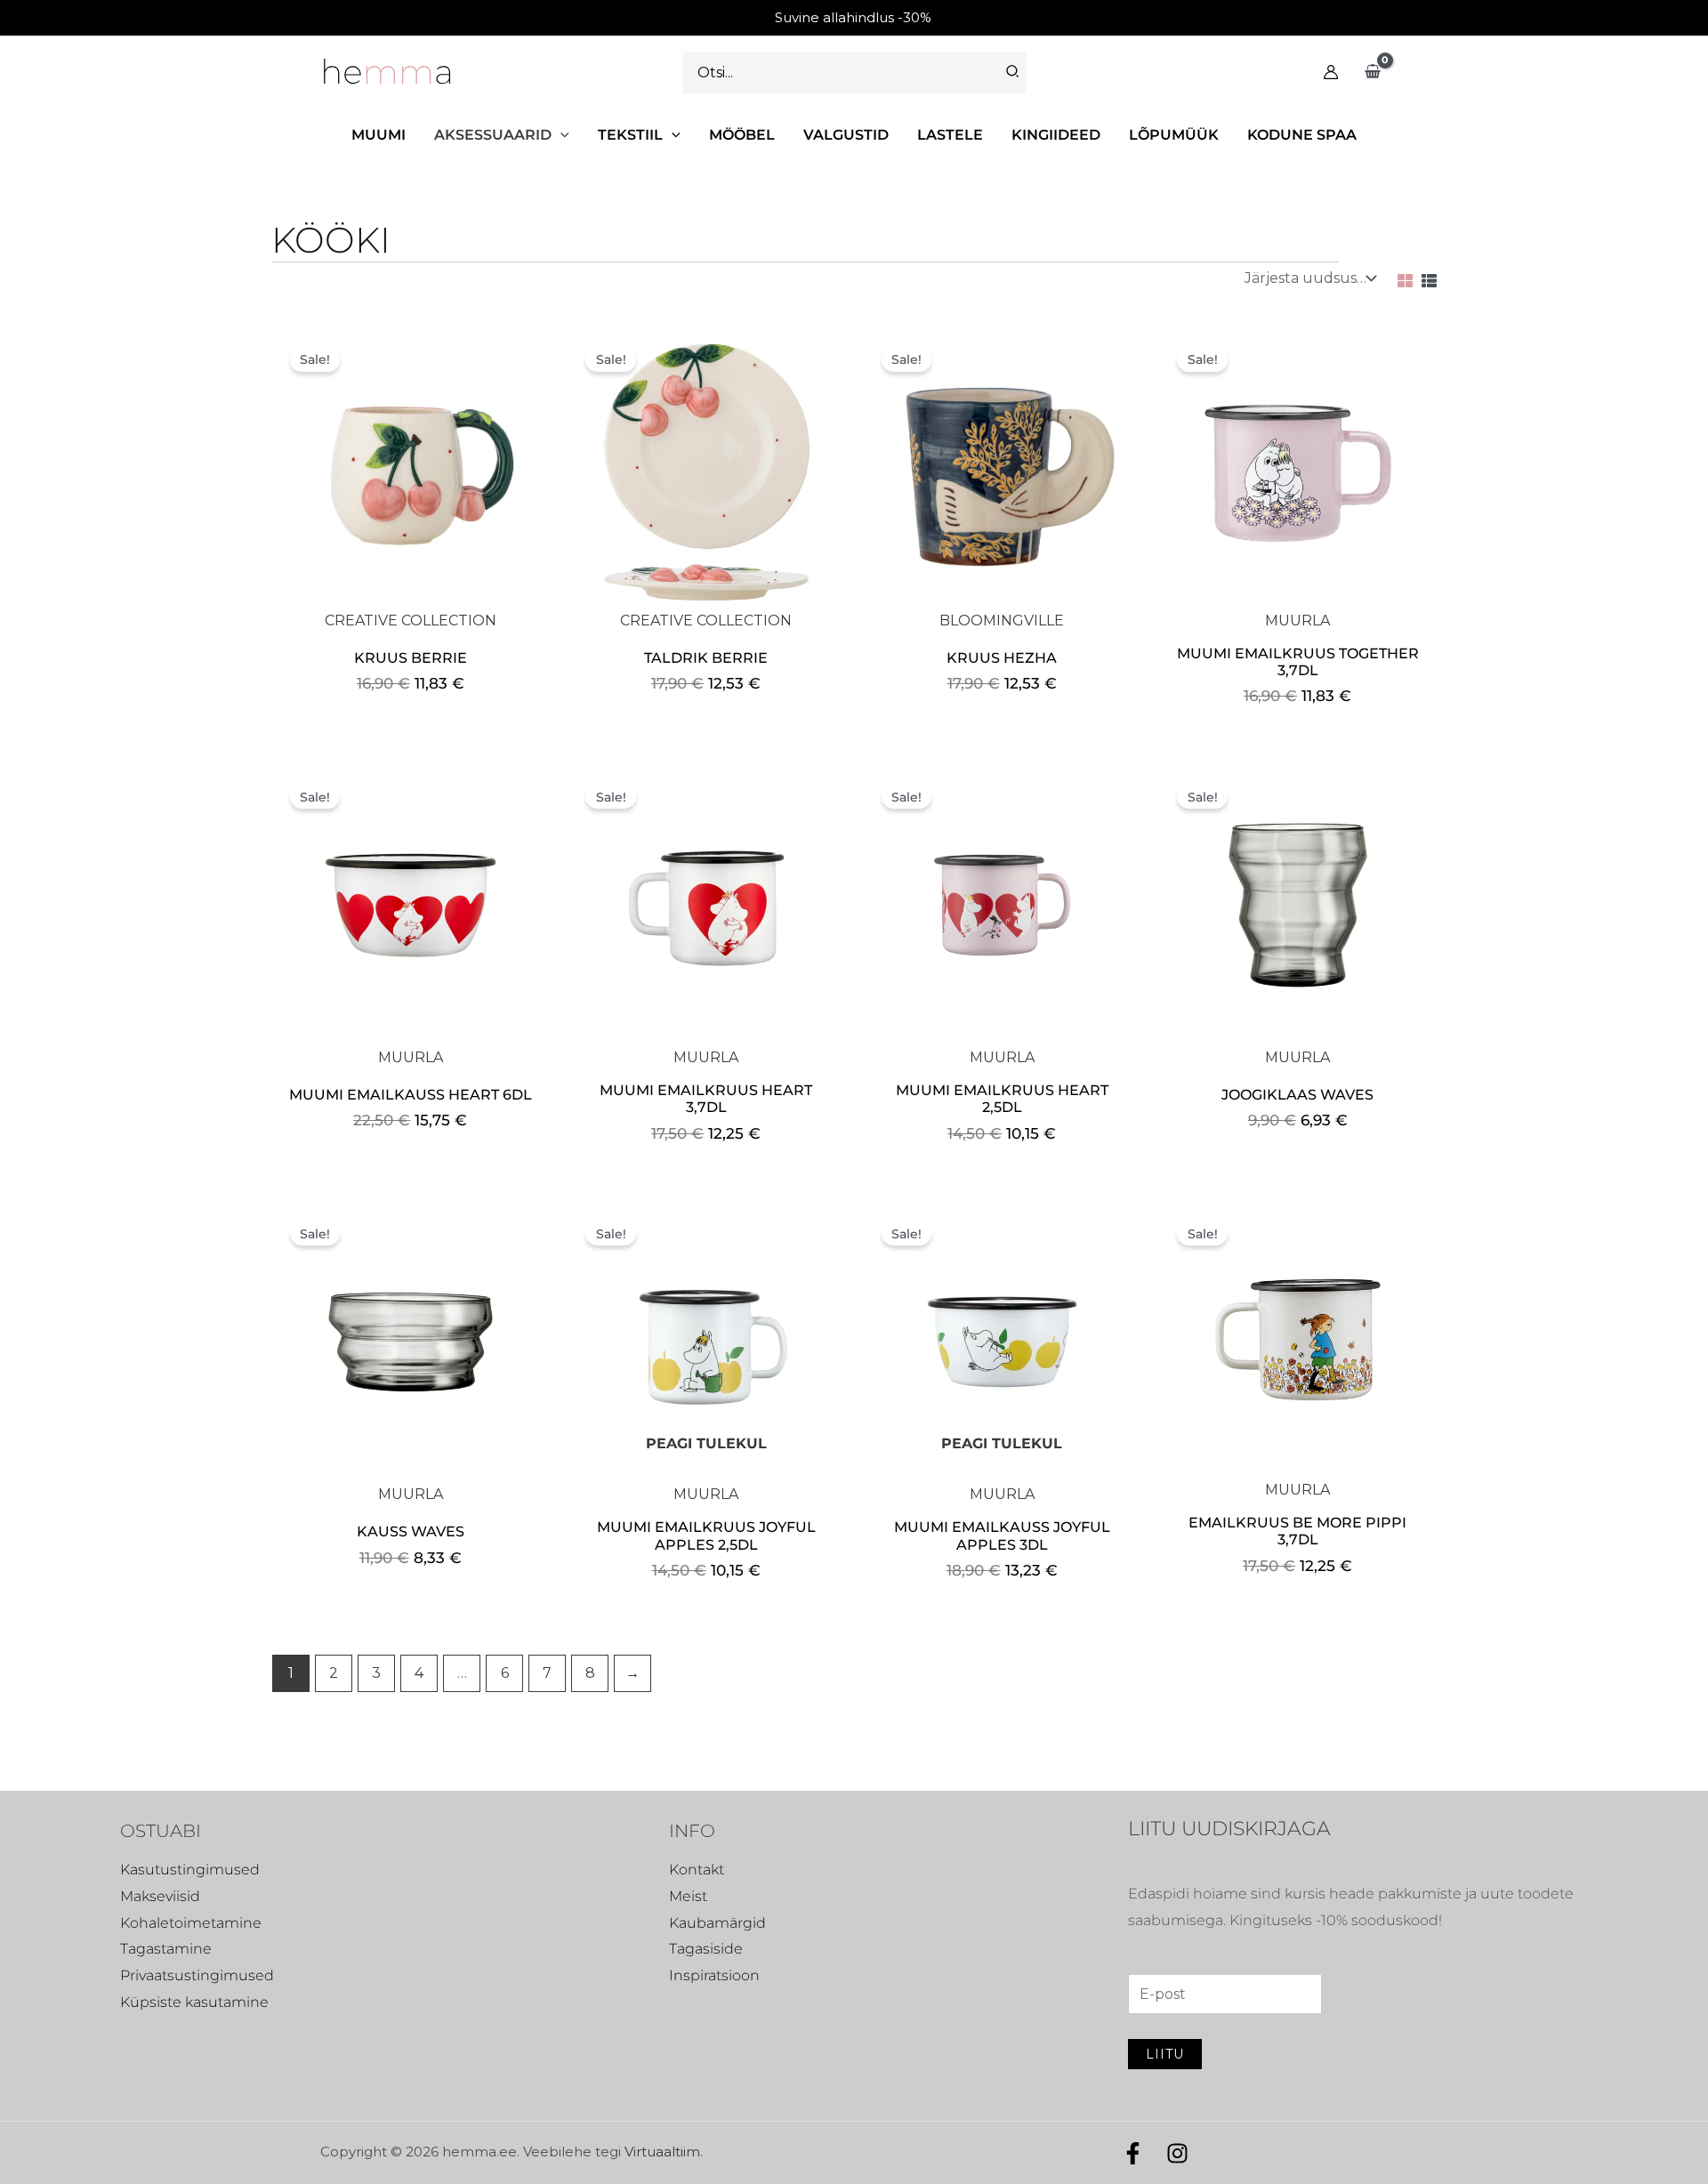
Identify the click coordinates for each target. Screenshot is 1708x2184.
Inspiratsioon (714, 1975)
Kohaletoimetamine (191, 1923)
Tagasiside (706, 1949)
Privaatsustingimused (197, 1975)
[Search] (1013, 73)
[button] (560, 135)
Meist (688, 1896)
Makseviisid (160, 1896)
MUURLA (1297, 621)
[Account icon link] (1331, 72)
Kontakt (697, 1870)
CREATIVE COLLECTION (411, 621)
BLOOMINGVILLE (1002, 621)
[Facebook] (1133, 2153)
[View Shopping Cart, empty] (1372, 72)
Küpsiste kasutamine (194, 2002)
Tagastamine (166, 1949)
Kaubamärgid (717, 1923)
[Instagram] (1177, 2153)
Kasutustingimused (190, 1870)
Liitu (1165, 2054)
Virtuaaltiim (662, 2152)
